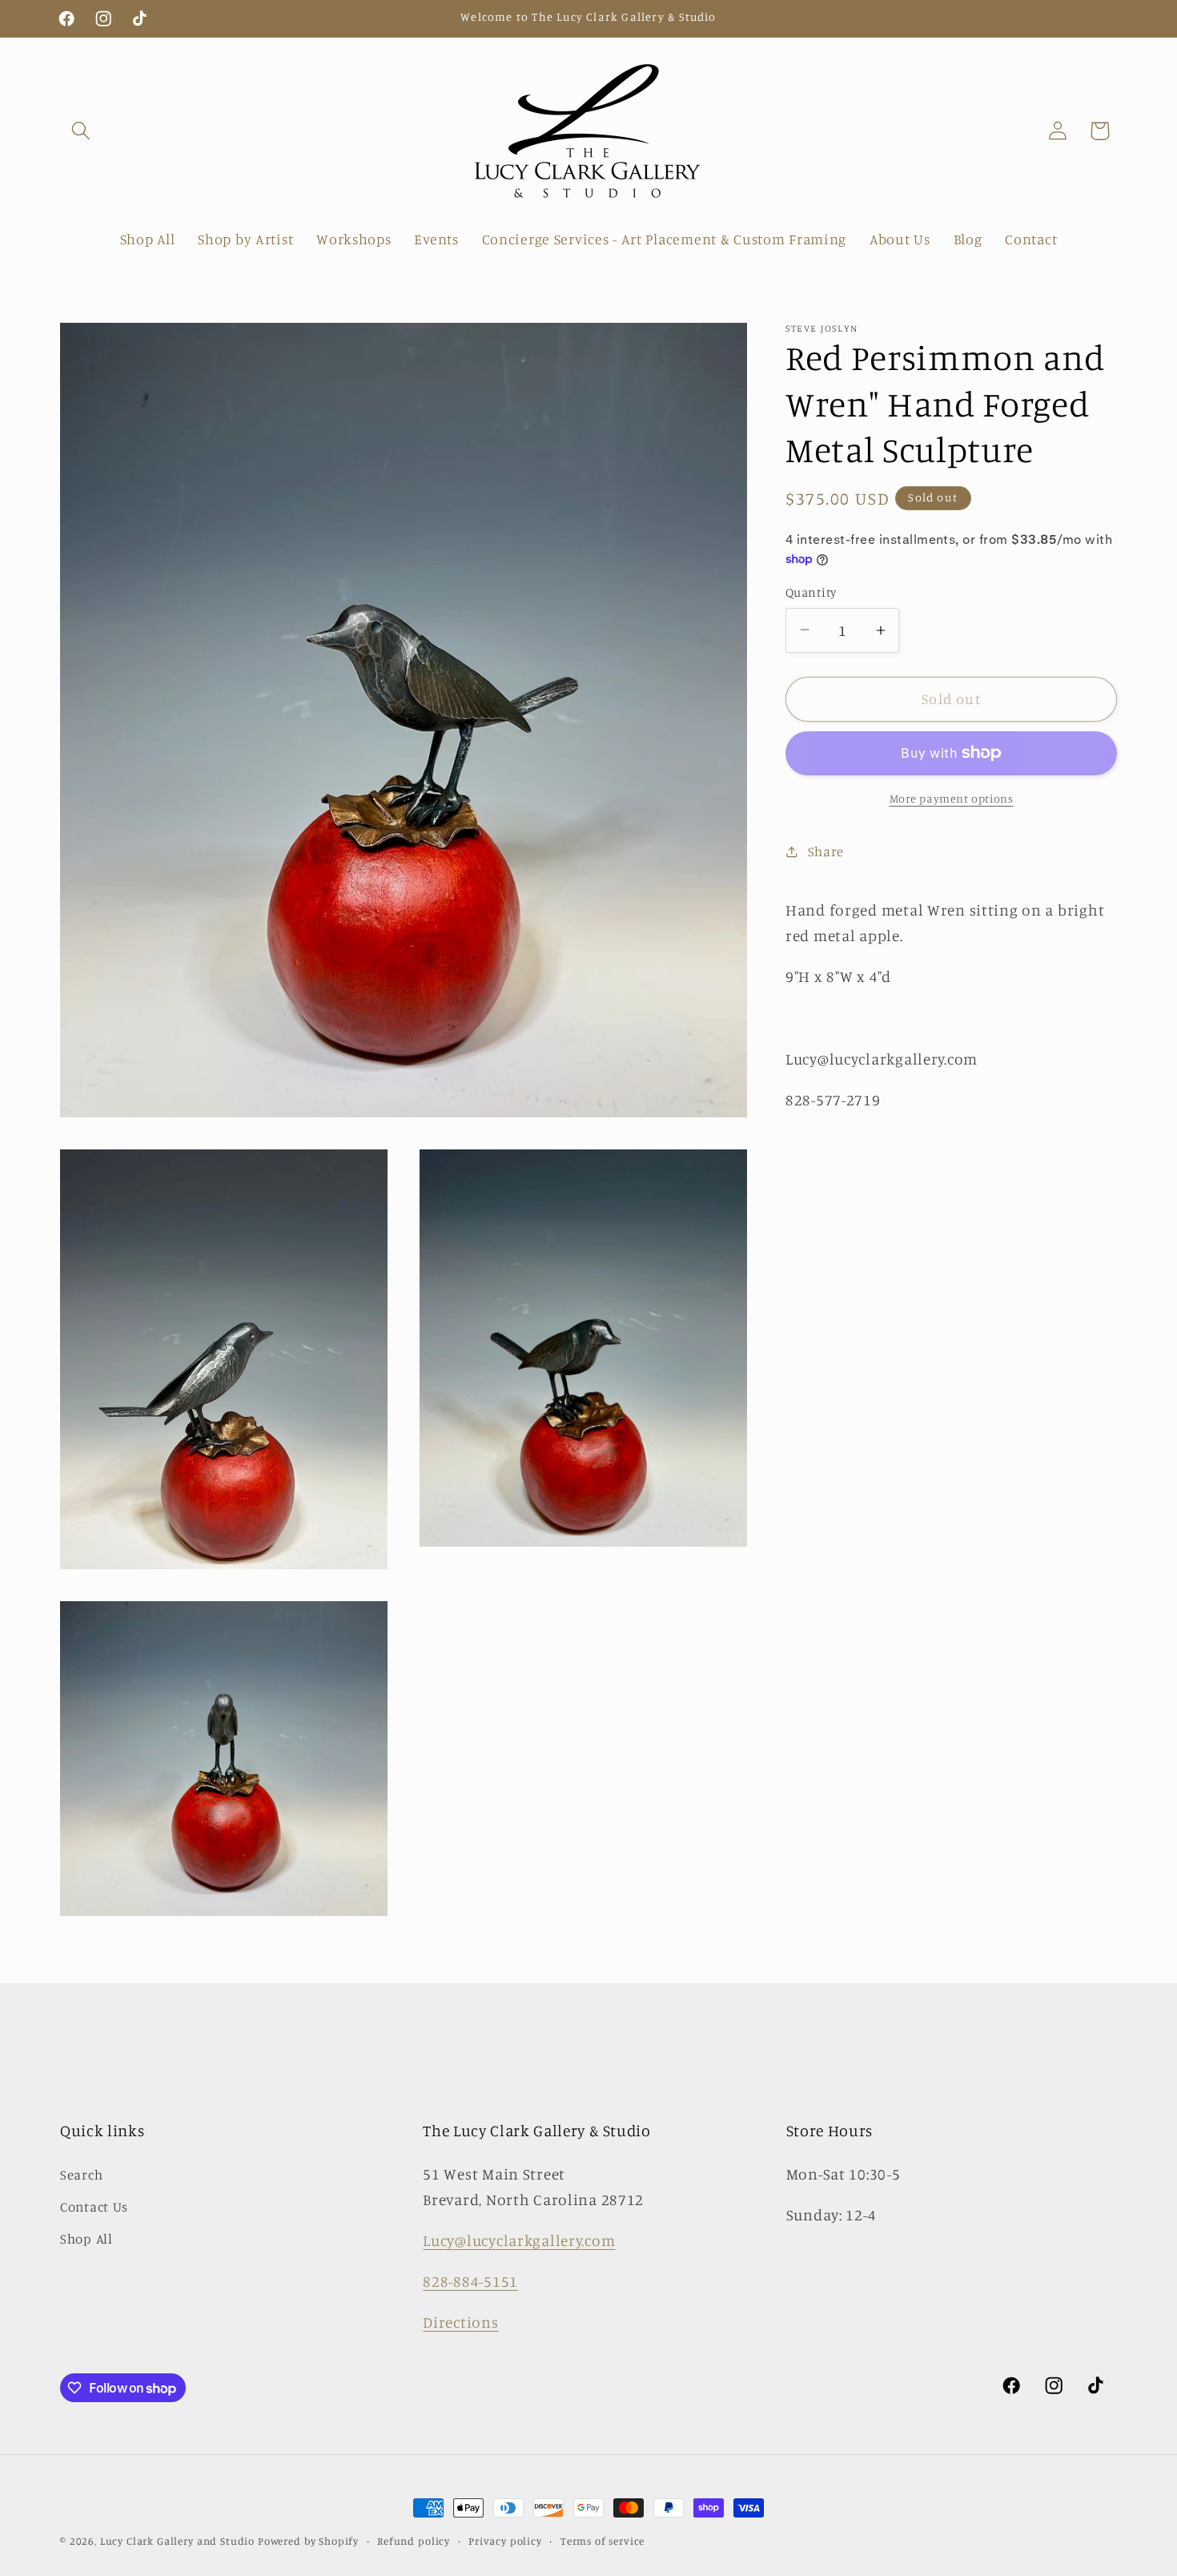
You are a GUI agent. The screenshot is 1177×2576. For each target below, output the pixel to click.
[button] (81, 131)
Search (81, 2175)
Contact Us (94, 2207)
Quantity (811, 592)
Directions (460, 2322)
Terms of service (603, 2541)
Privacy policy (505, 2541)
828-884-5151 (470, 2281)
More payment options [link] (952, 798)
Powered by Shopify (308, 2541)
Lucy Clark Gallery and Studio (177, 2541)
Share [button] (826, 851)
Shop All (86, 2239)
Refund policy (414, 2541)
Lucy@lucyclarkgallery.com (519, 2240)
